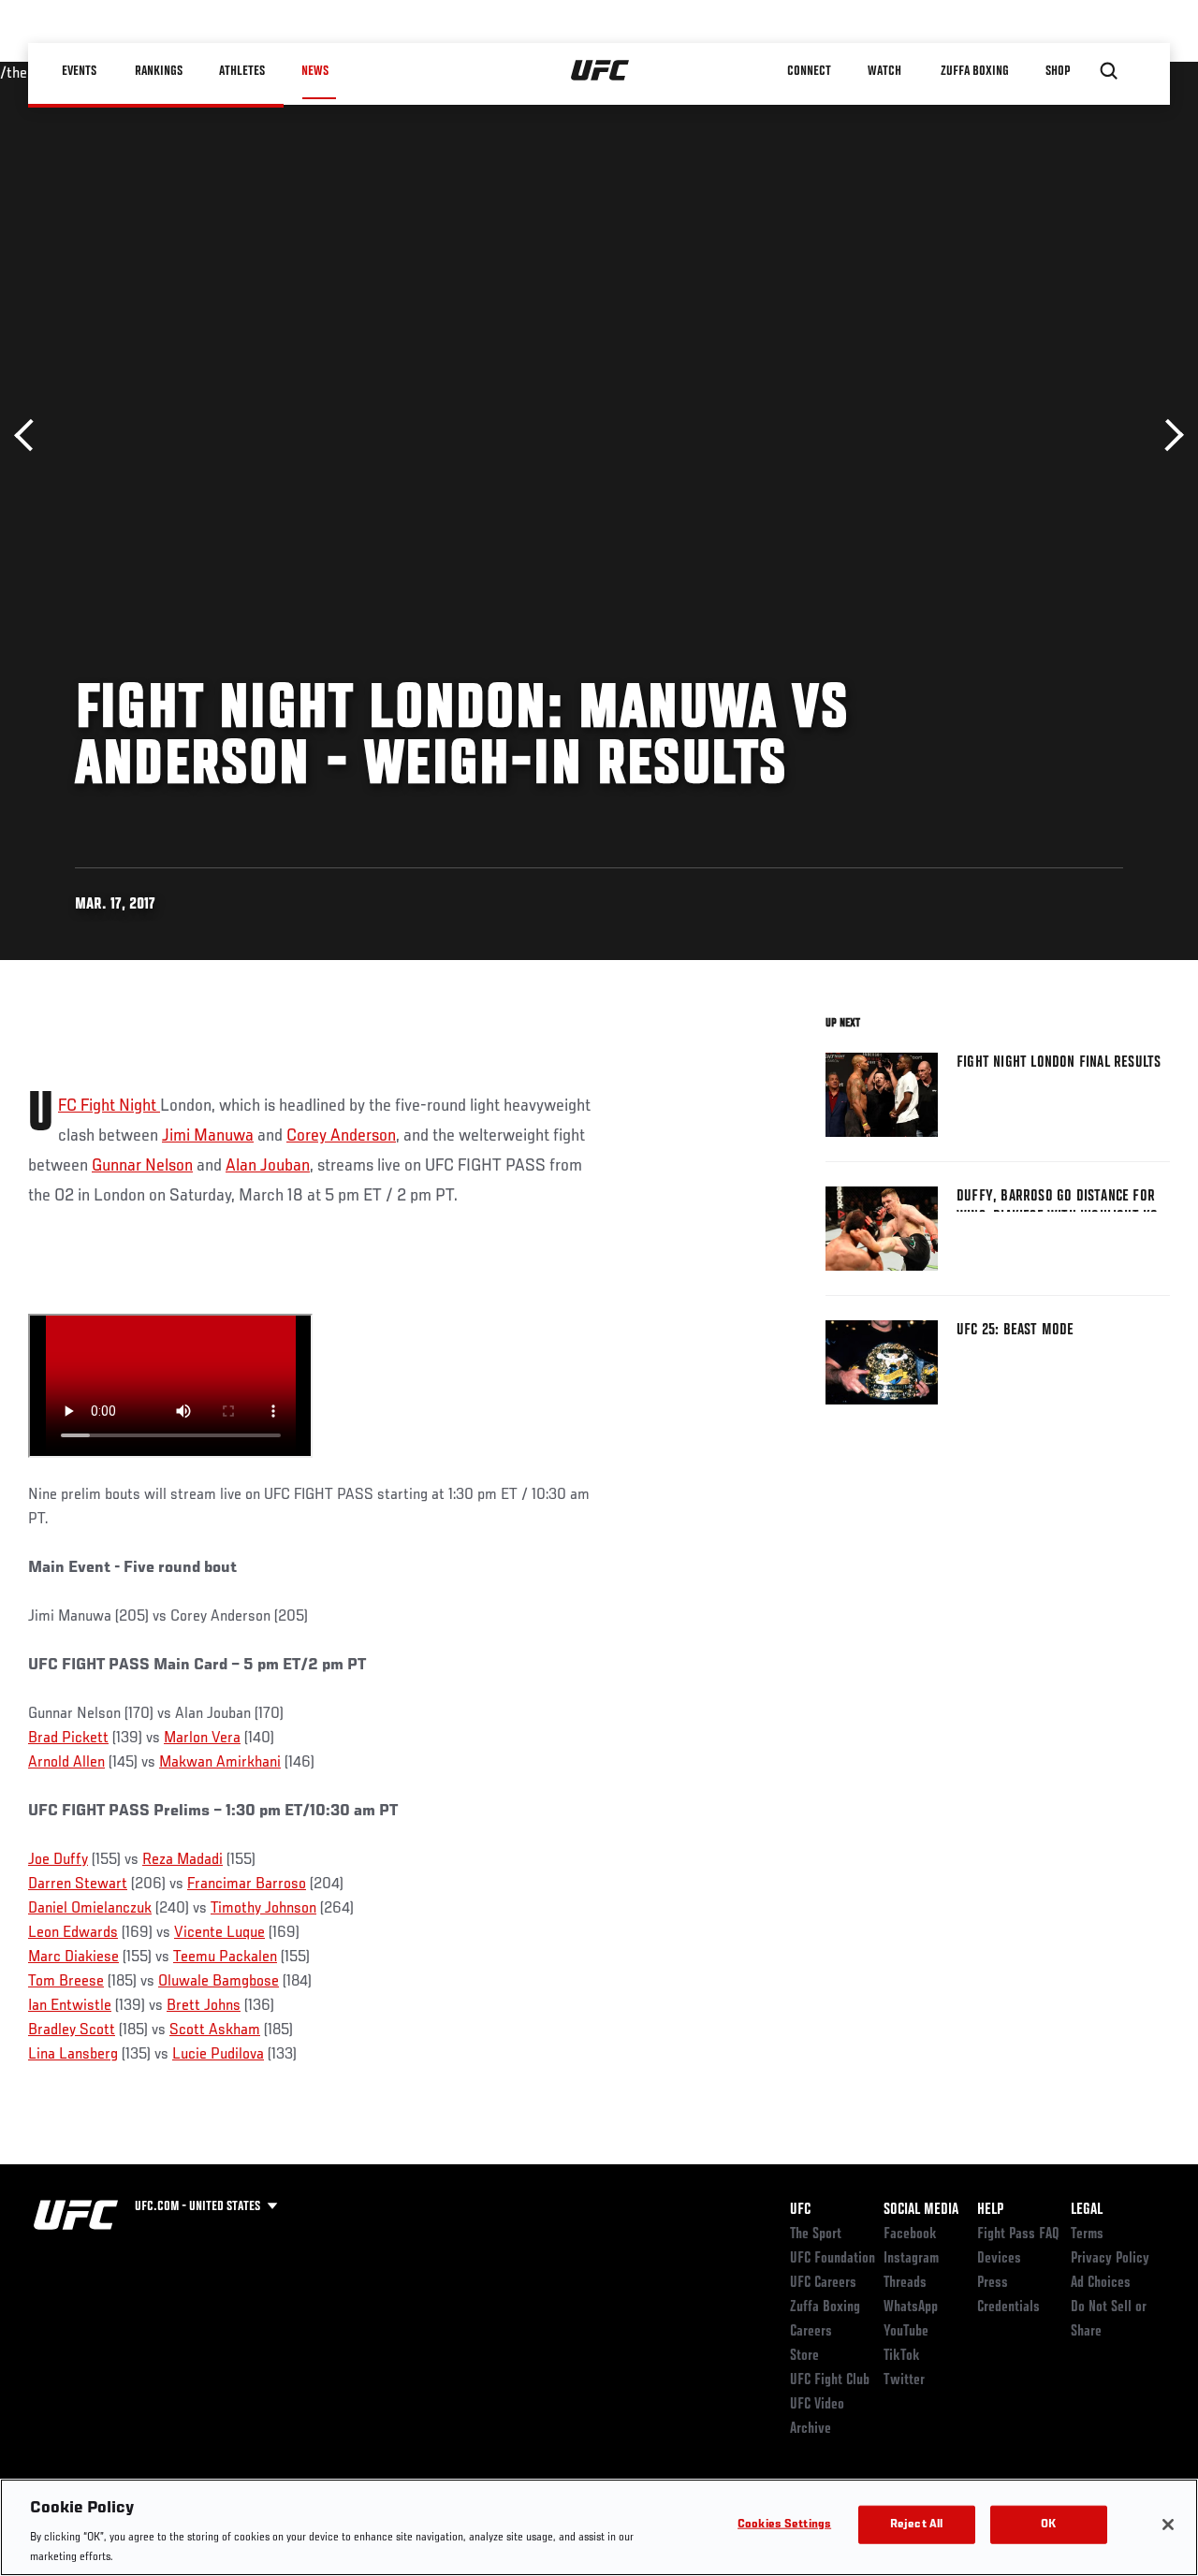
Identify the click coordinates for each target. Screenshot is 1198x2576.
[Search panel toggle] (1109, 71)
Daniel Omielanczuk (90, 1909)
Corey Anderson (341, 1136)
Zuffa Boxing (975, 71)
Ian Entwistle (70, 2006)
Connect (809, 71)
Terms (1087, 2234)
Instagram (911, 2259)
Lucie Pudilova (218, 2055)
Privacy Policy (1110, 2259)
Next (1168, 436)
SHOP (1058, 71)
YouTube (906, 2332)
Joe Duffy (58, 1860)
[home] (600, 71)
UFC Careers (823, 2283)
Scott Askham (215, 2030)
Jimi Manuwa (208, 1136)
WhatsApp (911, 2307)
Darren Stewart (78, 1885)
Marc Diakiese (73, 1957)
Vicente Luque (219, 1933)
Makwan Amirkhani (220, 1763)
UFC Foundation (833, 2259)
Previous (30, 436)
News (315, 71)
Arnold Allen (66, 1763)
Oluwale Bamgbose (219, 1982)
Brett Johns (204, 2006)
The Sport (816, 2234)
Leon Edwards (73, 1933)
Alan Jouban (268, 1166)
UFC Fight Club (830, 2380)
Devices (999, 2259)
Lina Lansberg (73, 2055)
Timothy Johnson (263, 1909)
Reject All (916, 2525)
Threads (905, 2283)
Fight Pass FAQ (1018, 2234)
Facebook (910, 2234)
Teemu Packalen (225, 1957)
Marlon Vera (202, 1739)
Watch (884, 71)
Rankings (159, 71)
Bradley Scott (72, 2030)
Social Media (921, 2210)
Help (990, 2210)
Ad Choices (1101, 2283)
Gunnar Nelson (142, 1166)
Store (804, 2356)
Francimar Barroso (247, 1885)
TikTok (902, 2356)
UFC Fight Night (109, 1106)
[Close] (1168, 2525)
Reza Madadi (183, 1860)
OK (1048, 2525)
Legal (1087, 2210)
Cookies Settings (784, 2525)
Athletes (242, 71)
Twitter (904, 2380)
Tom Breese (66, 1982)
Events (79, 71)
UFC (800, 2210)
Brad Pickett (68, 1739)
